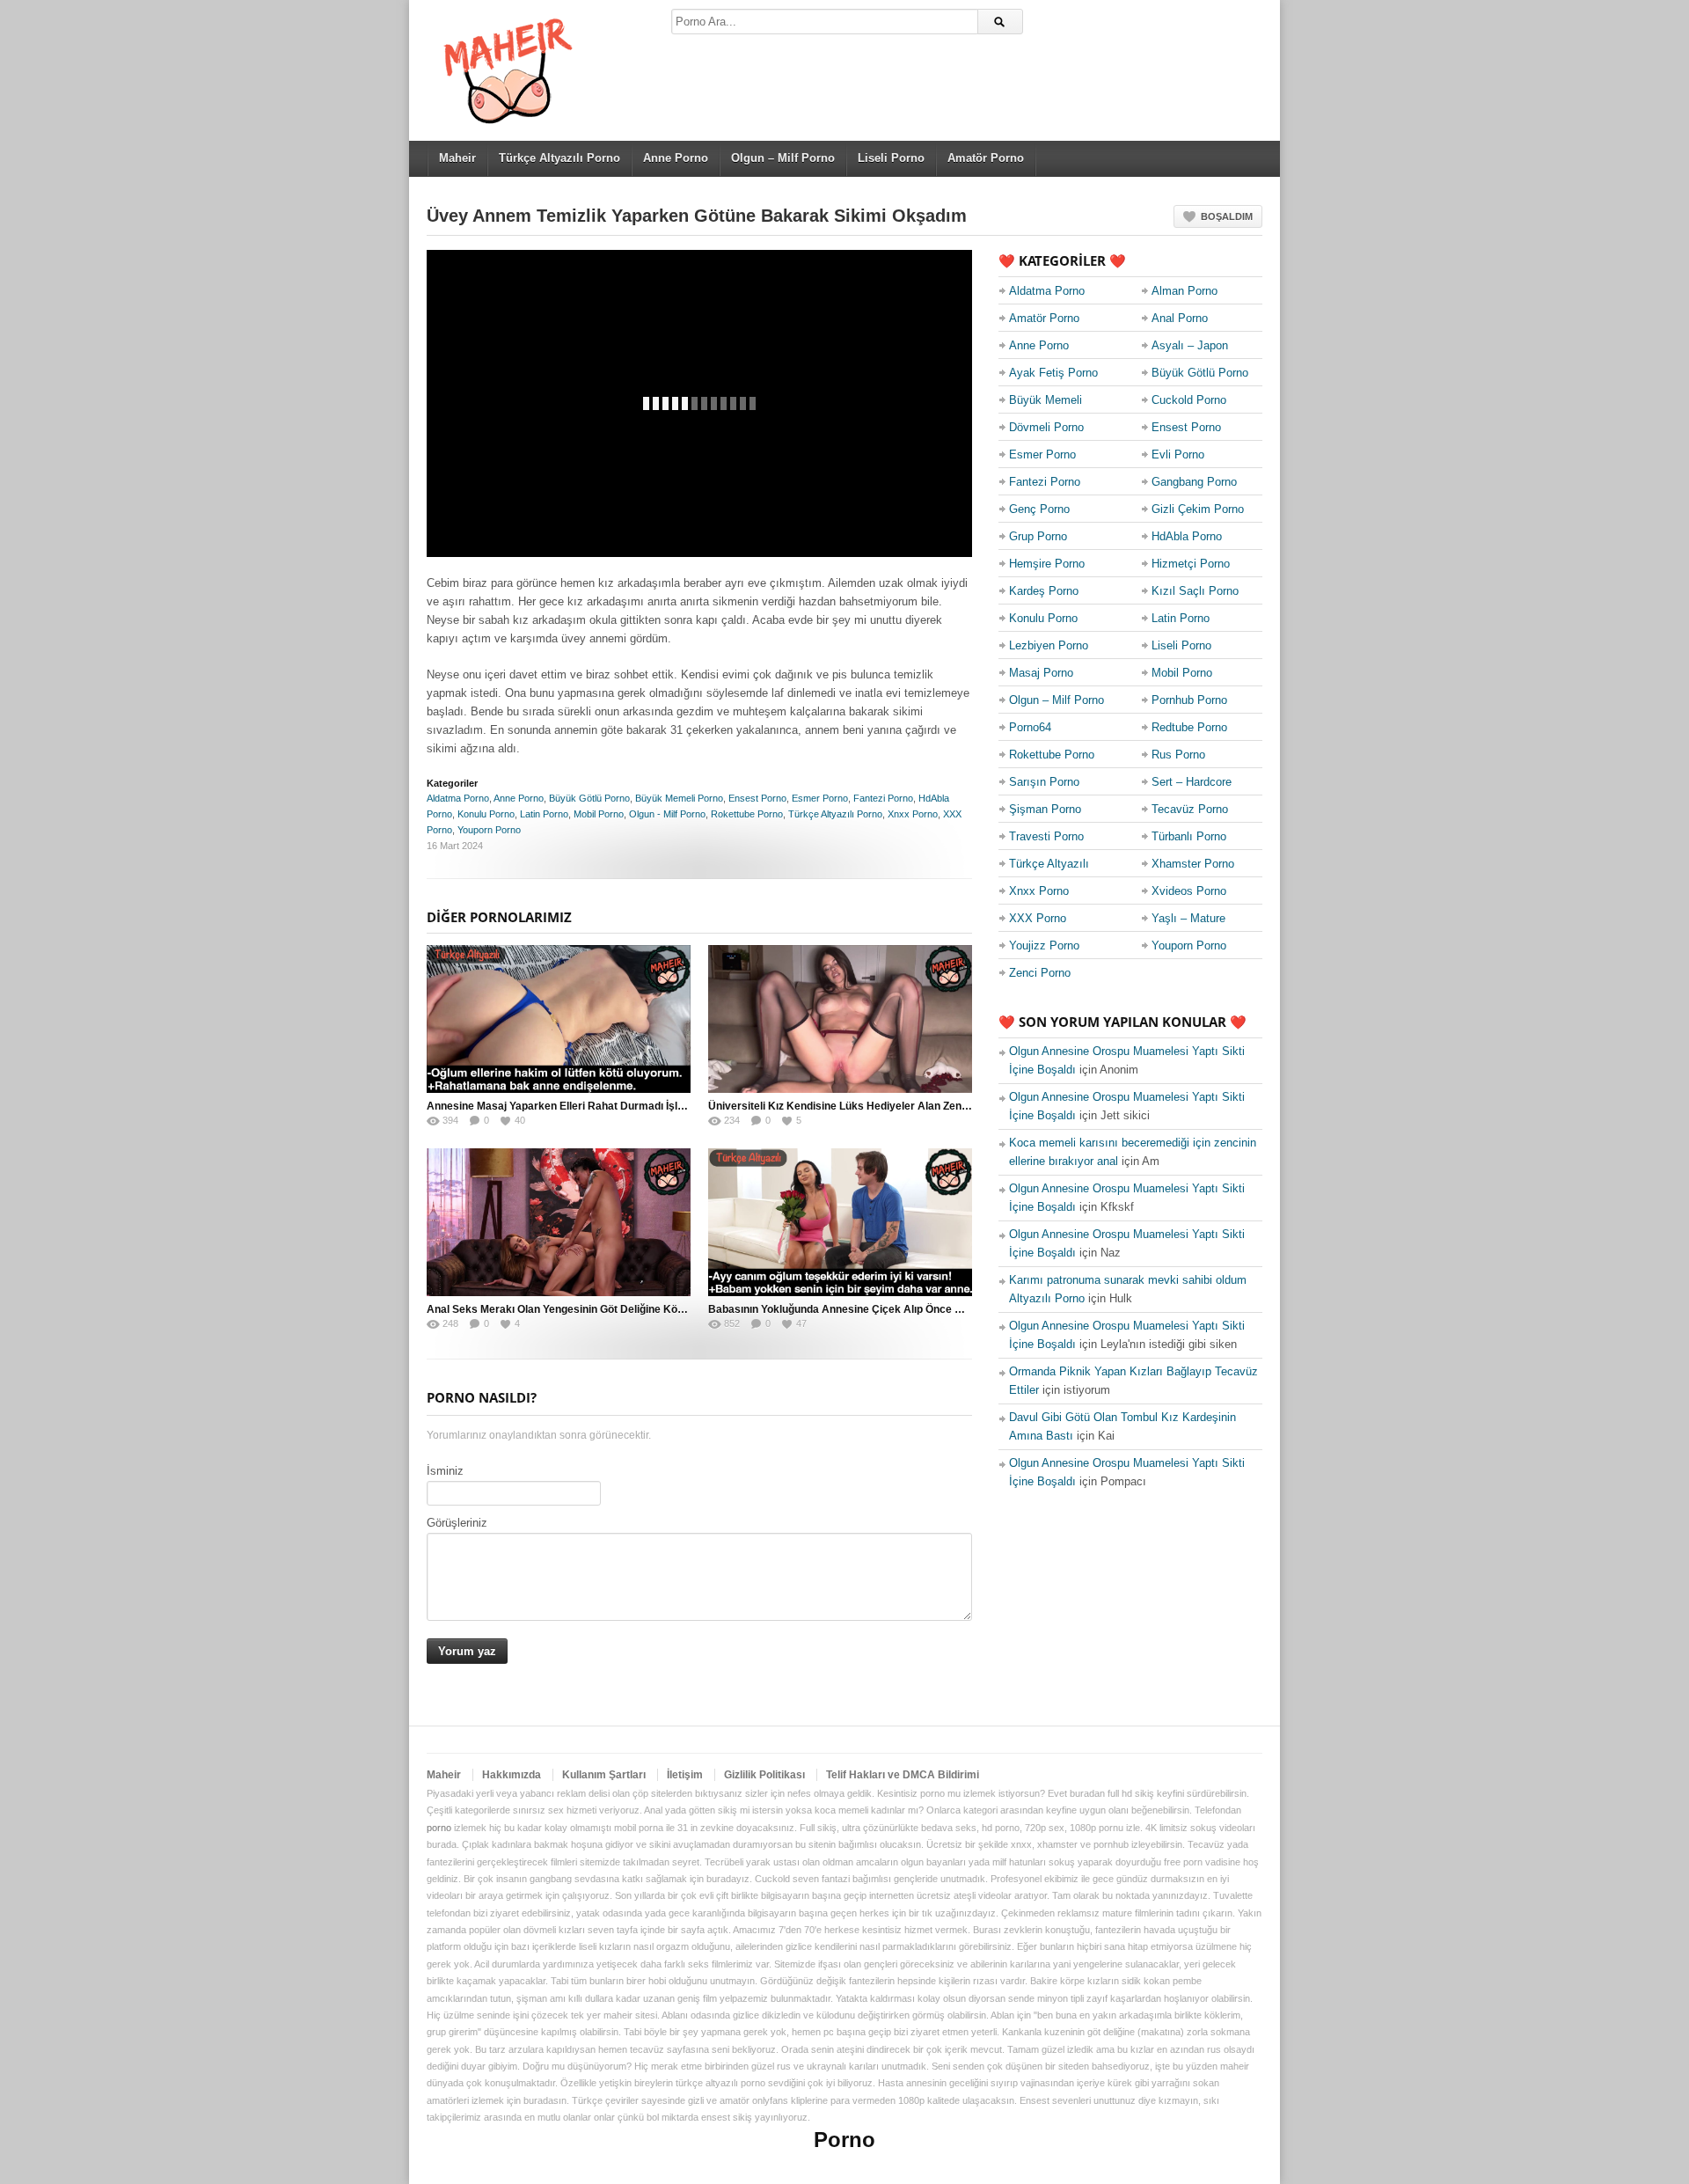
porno (439, 1828)
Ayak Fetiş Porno (1053, 373)
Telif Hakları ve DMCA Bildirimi (903, 1775)
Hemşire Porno (1047, 564)
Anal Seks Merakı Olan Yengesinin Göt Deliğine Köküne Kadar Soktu (597, 1309)
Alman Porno (1184, 291)
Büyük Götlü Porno (589, 798)
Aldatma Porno (458, 798)
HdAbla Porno (1187, 536)
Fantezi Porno (883, 798)
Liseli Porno (891, 158)
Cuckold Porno (1189, 400)
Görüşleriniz (457, 1523)
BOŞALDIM (1227, 216)
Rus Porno (1178, 755)
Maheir (457, 158)
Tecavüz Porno (1190, 809)
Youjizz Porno (1044, 945)
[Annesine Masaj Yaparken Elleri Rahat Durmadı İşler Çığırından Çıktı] (559, 1019)
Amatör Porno (986, 158)
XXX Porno (1038, 918)
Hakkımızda (512, 1775)
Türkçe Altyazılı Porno (559, 158)
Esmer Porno (820, 798)
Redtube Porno (1189, 727)
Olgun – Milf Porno (783, 158)
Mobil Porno (599, 814)
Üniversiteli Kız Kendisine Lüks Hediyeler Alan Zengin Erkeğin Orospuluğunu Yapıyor (920, 1106)
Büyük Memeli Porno (679, 798)
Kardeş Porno (1044, 591)
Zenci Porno (1040, 973)
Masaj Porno (1041, 673)
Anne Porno (676, 158)
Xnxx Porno (913, 814)
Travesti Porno (1046, 836)
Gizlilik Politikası (764, 1775)
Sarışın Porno (1044, 782)
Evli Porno (1178, 454)
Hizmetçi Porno (1191, 564)
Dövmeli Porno (1046, 427)
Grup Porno (1038, 536)
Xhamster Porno (1193, 864)
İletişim (685, 1775)
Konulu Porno (486, 814)
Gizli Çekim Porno (1198, 509)
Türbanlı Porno (1189, 836)
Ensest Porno (757, 798)
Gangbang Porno (1194, 482)
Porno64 (1030, 727)
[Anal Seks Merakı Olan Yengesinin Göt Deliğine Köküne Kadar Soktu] (559, 1222)
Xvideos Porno (1189, 891)
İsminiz (445, 1471)
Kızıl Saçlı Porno (1195, 591)
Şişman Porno (1045, 809)
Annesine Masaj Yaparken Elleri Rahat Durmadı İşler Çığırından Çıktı (597, 1106)
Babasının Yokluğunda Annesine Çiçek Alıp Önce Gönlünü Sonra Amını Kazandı (906, 1309)
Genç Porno (1039, 509)
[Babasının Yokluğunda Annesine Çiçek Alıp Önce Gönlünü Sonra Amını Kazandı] (840, 1222)
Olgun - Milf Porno (667, 814)
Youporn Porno (489, 830)
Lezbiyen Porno (1049, 645)
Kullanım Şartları (604, 1775)
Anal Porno (1180, 318)
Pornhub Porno (1189, 700)
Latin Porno (544, 814)
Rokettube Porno (747, 814)
